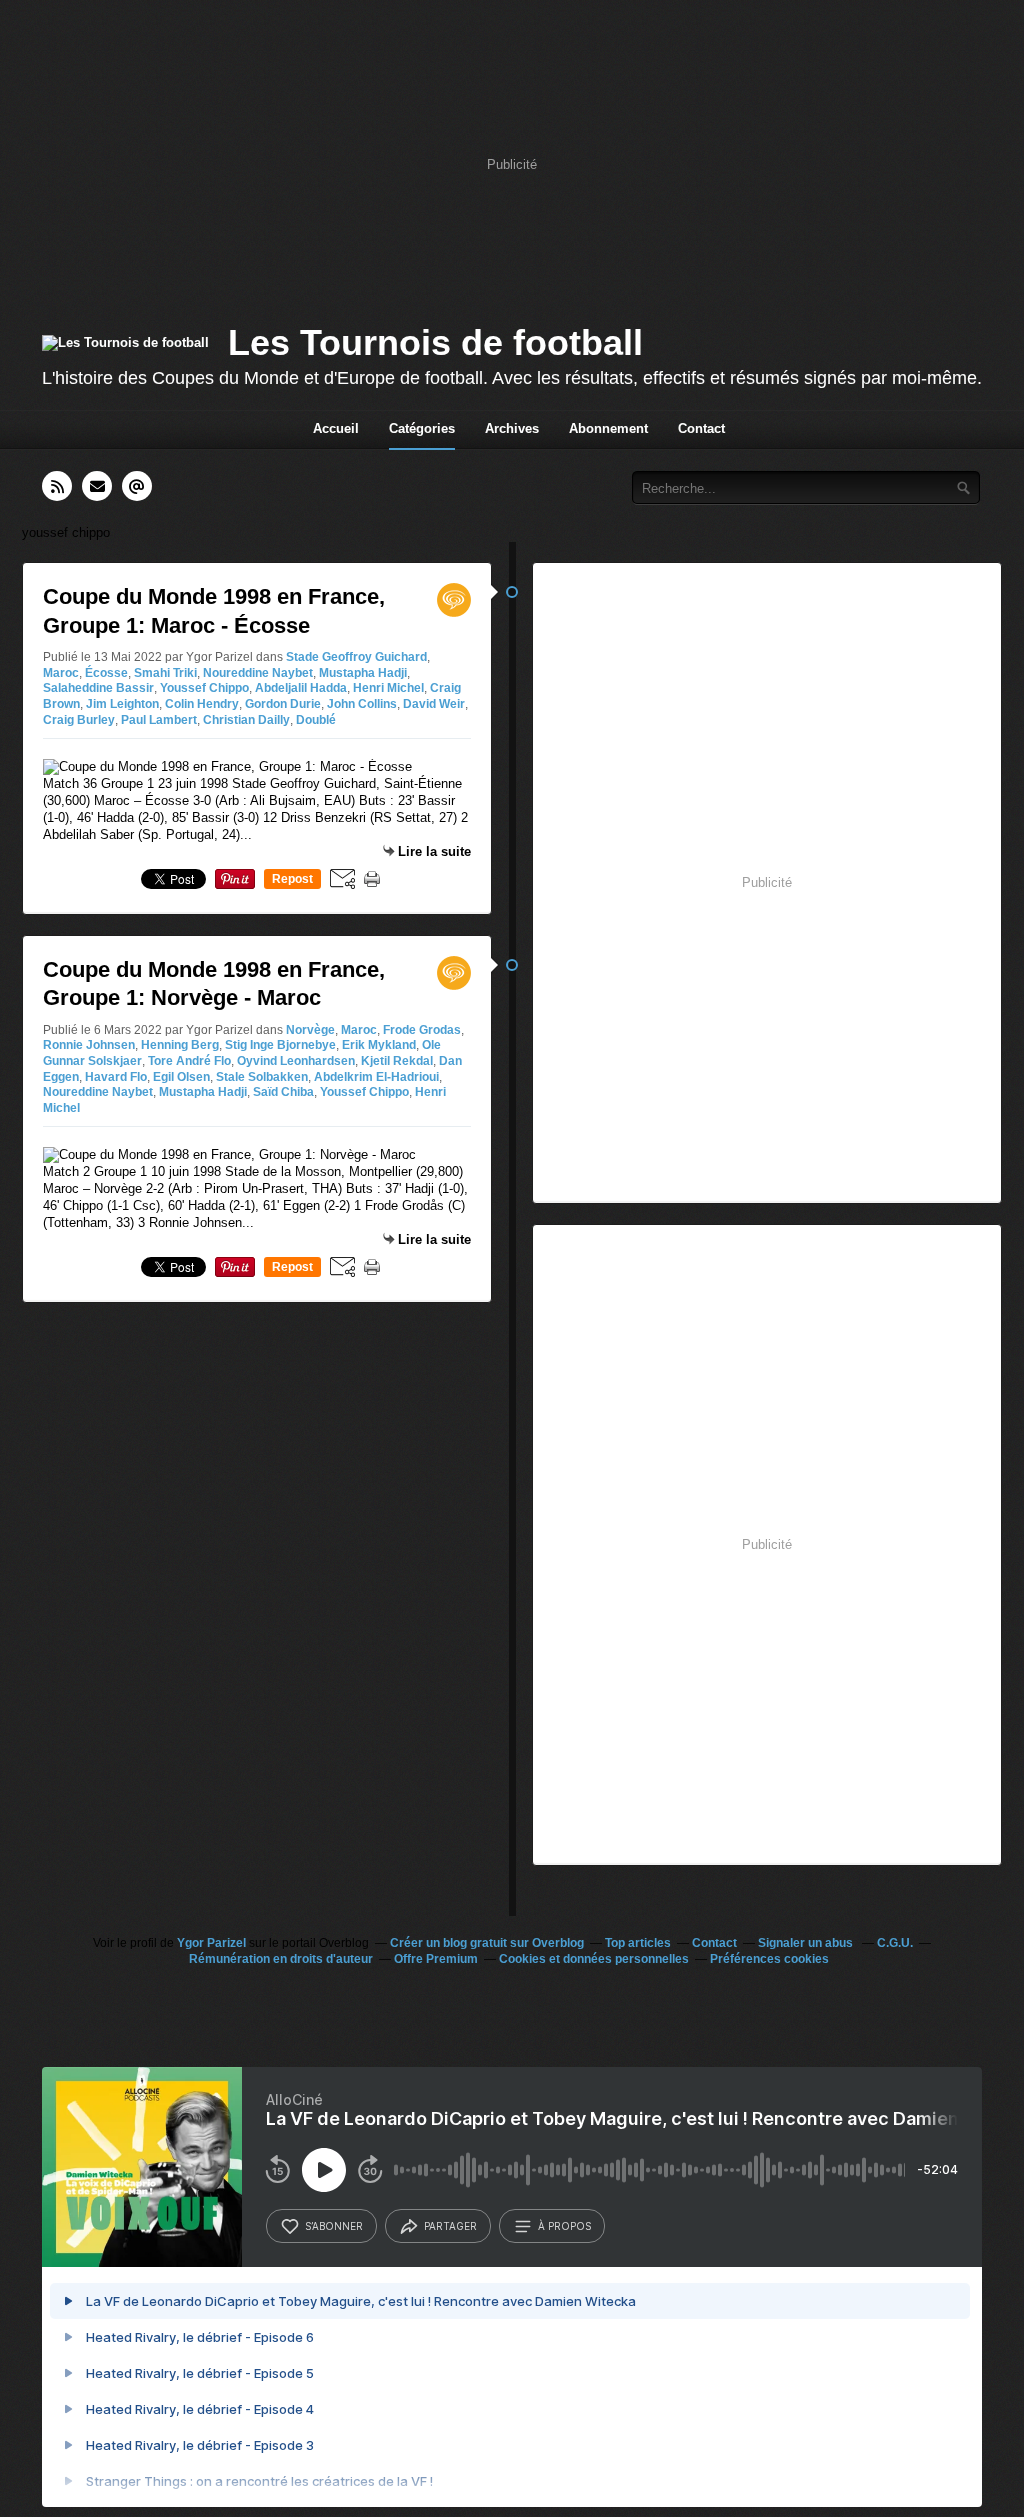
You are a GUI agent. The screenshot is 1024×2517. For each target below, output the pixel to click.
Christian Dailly (246, 720)
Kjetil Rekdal (397, 1061)
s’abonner (334, 2226)
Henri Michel (388, 688)
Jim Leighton (122, 704)
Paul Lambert (159, 720)
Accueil (336, 428)
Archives (512, 428)
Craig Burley (79, 720)
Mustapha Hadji (363, 673)
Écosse (106, 673)
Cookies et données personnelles (594, 1959)
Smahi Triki (165, 673)
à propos (564, 2226)
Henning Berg (180, 1045)
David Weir (434, 704)
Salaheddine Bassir (98, 688)
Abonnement (608, 428)
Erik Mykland (379, 1045)
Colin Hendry (202, 704)
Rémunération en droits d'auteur (281, 1959)
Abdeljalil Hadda (301, 688)
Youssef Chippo (204, 688)
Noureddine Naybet (258, 673)
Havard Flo (116, 1077)
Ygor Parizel (211, 1943)
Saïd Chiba (283, 1092)
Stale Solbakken (262, 1077)
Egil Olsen (181, 1077)
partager (450, 2226)
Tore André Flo (189, 1061)
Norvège (310, 1030)
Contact (701, 428)
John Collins (362, 704)
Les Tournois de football (435, 342)
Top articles (638, 1943)
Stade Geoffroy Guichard (356, 657)
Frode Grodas (422, 1030)
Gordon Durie (283, 704)
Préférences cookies (769, 1959)
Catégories (422, 428)
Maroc (61, 673)
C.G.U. (895, 1943)
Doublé (316, 720)
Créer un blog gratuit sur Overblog (487, 1943)
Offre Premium (436, 1959)
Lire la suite (434, 851)
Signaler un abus (807, 1943)
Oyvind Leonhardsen (296, 1061)
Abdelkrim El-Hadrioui (376, 1077)
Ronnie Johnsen (89, 1045)
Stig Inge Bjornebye (280, 1045)
